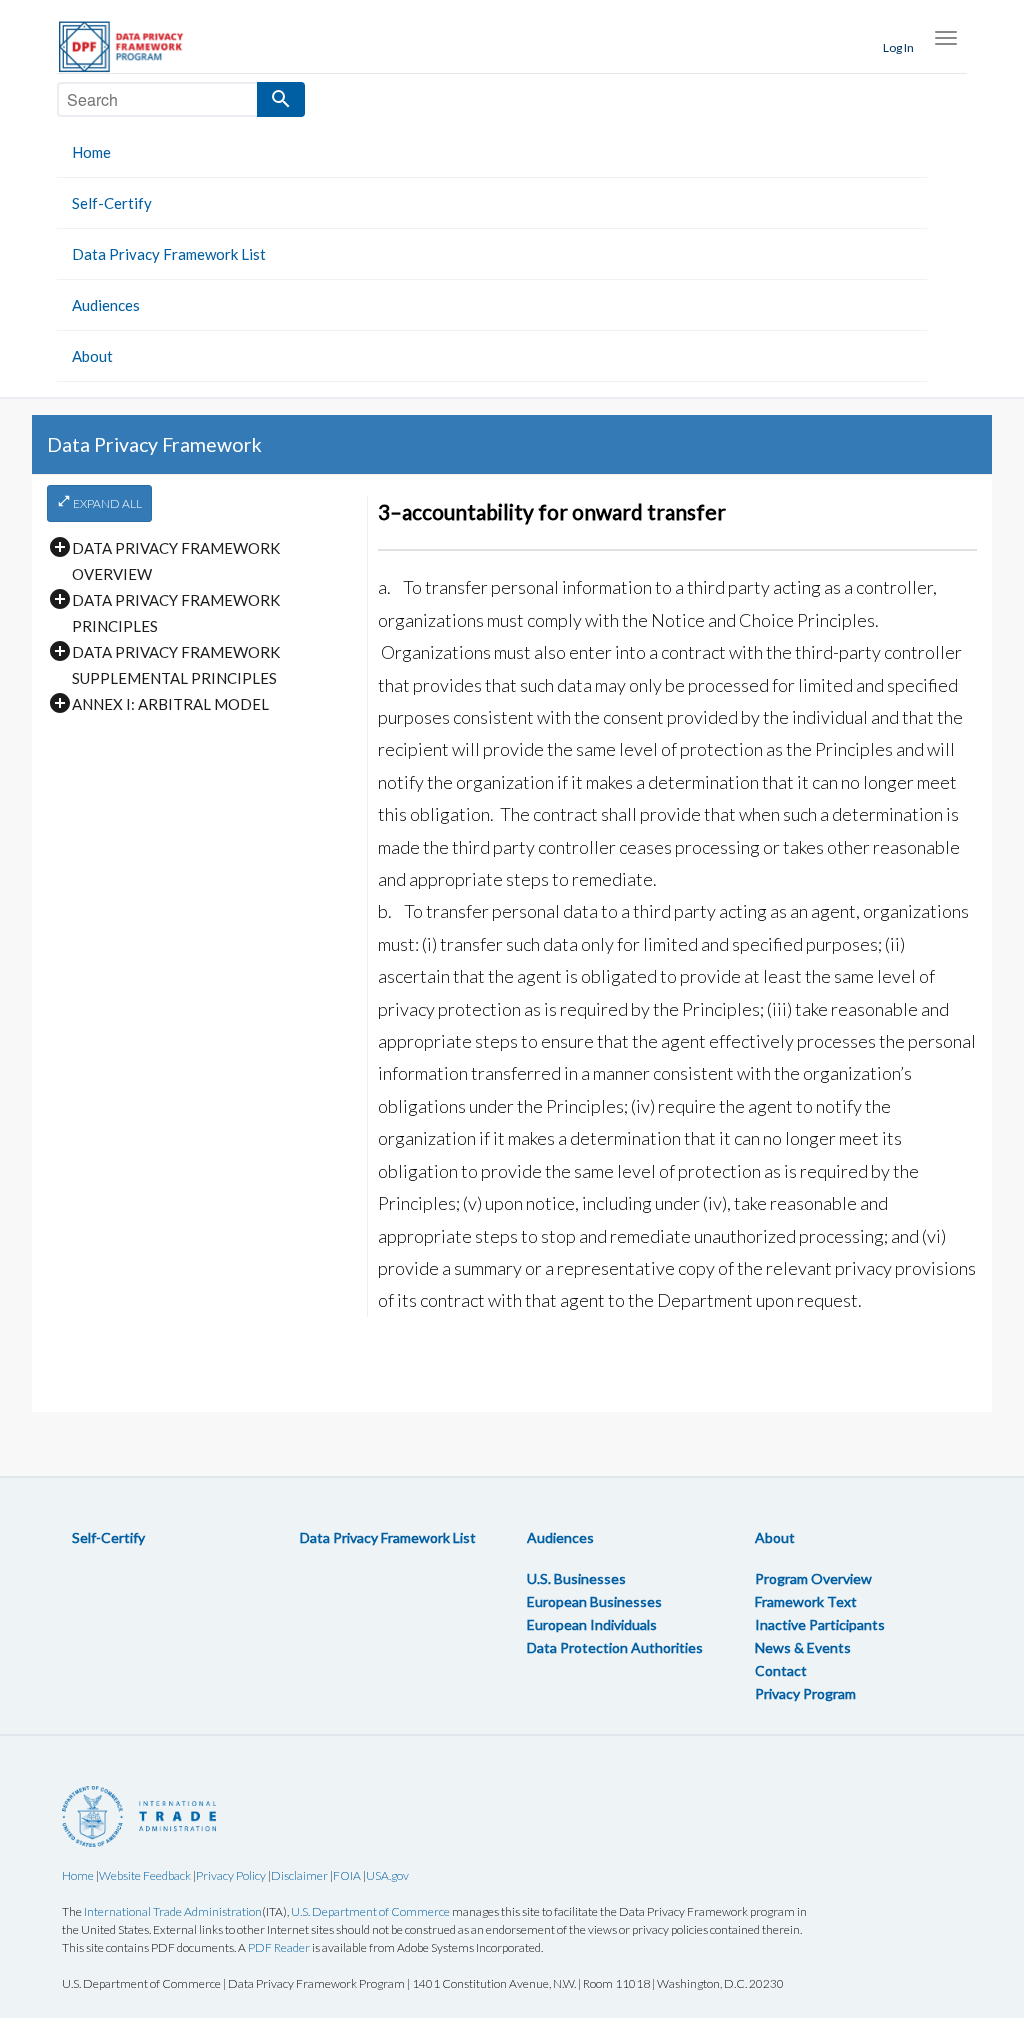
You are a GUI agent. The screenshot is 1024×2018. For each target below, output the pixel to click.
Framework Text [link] (806, 1601)
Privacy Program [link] (805, 1693)
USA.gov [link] (387, 1875)
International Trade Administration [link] (173, 1911)
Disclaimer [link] (299, 1875)
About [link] (92, 356)
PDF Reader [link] (279, 1947)
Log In (898, 47)
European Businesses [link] (594, 1601)
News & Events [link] (803, 1647)
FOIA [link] (347, 1875)
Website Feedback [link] (145, 1875)
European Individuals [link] (592, 1624)
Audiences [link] (106, 305)
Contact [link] (781, 1670)
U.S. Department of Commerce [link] (370, 1911)
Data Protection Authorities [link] (615, 1647)
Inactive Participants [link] (820, 1624)
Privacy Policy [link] (231, 1875)
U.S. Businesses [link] (576, 1578)
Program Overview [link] (813, 1578)
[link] (132, 46)
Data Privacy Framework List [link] (169, 254)
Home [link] (91, 152)
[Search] (281, 99)
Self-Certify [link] (112, 203)
